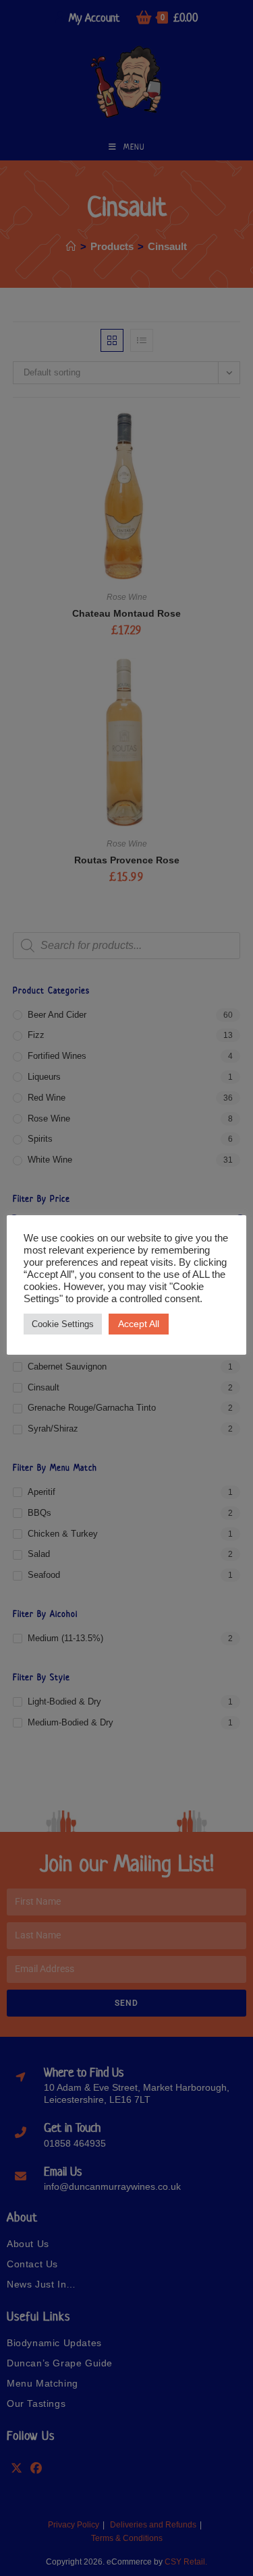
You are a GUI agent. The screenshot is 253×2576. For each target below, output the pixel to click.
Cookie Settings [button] (63, 1324)
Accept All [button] (139, 1324)
